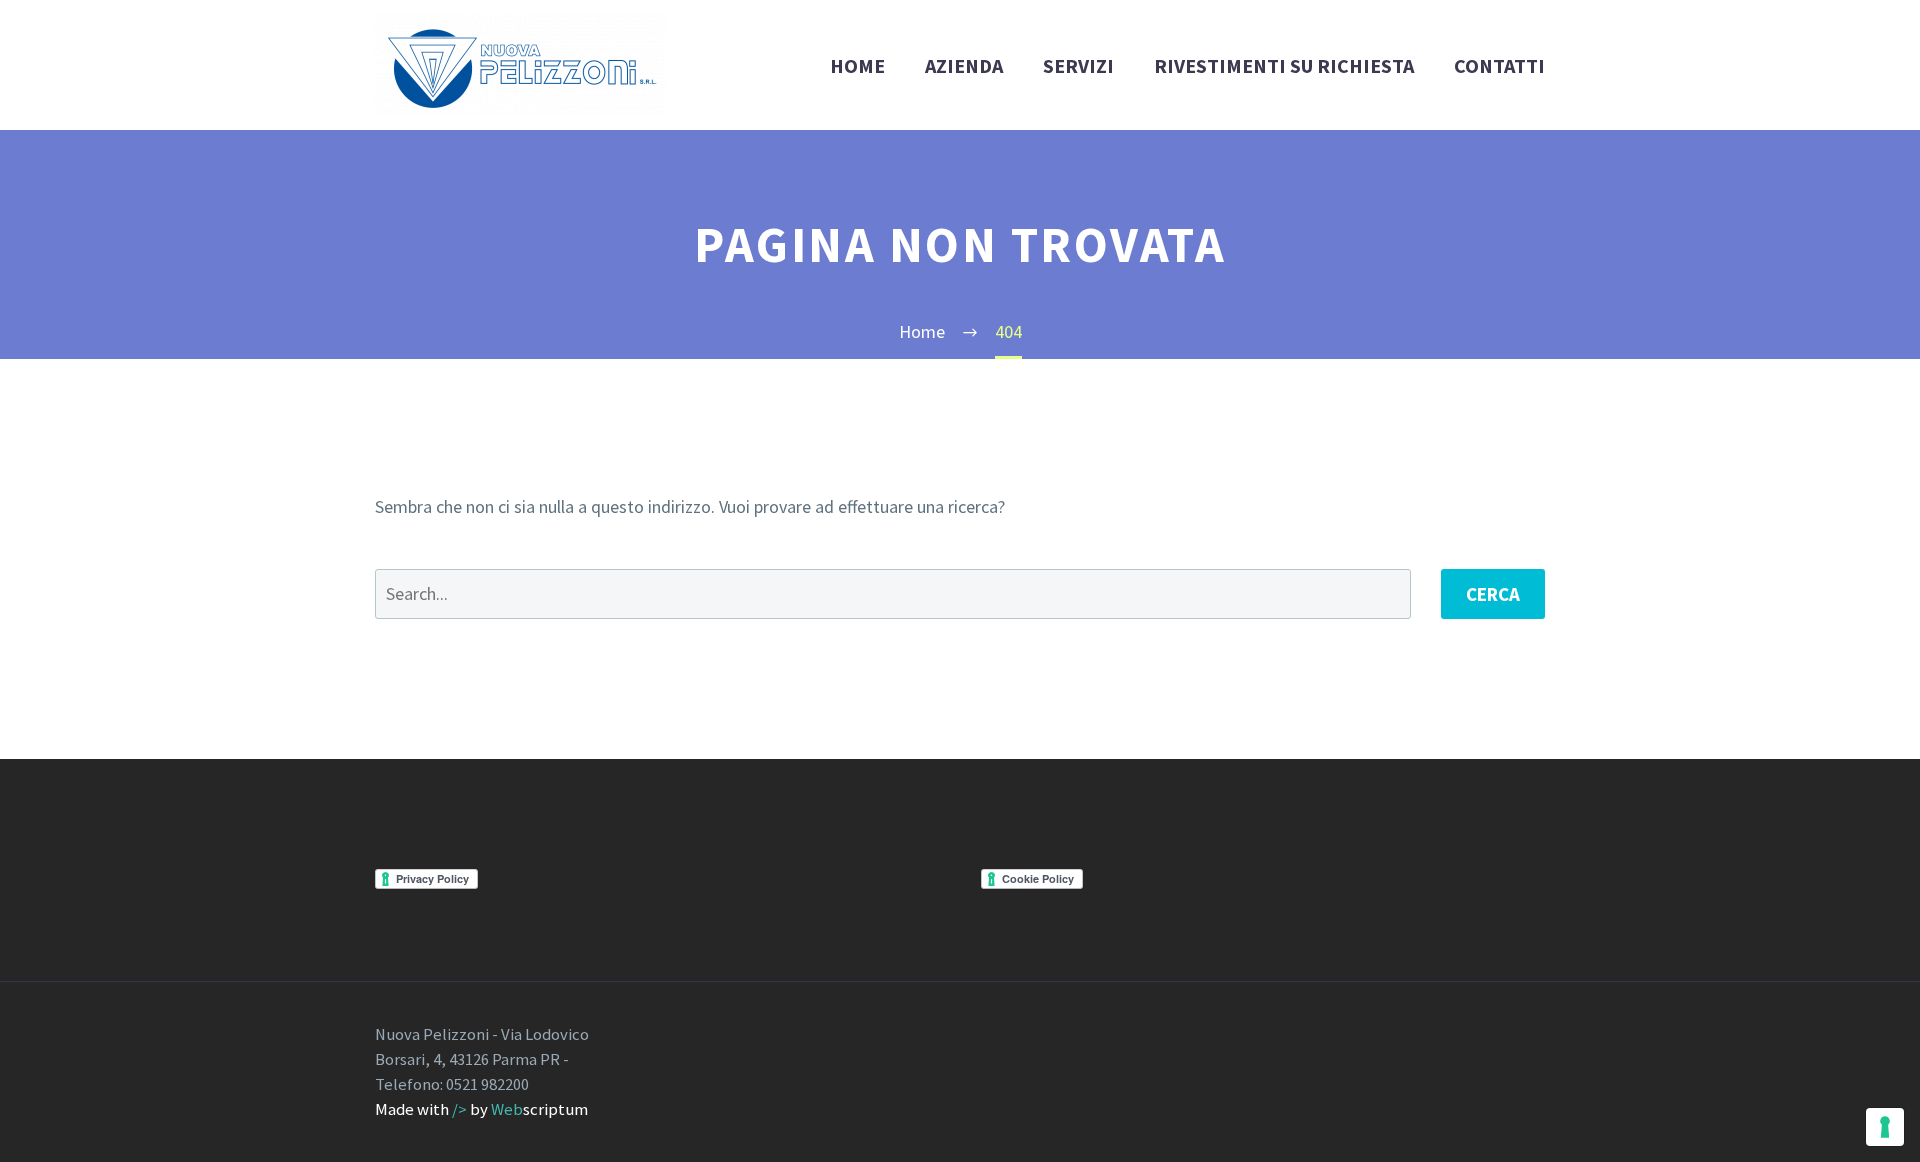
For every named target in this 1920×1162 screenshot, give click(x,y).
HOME (857, 65)
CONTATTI (1499, 65)
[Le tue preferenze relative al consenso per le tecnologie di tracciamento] (1885, 1127)
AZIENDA (964, 65)
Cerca (1493, 594)
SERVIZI (1078, 65)
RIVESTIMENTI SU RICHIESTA (1284, 65)
